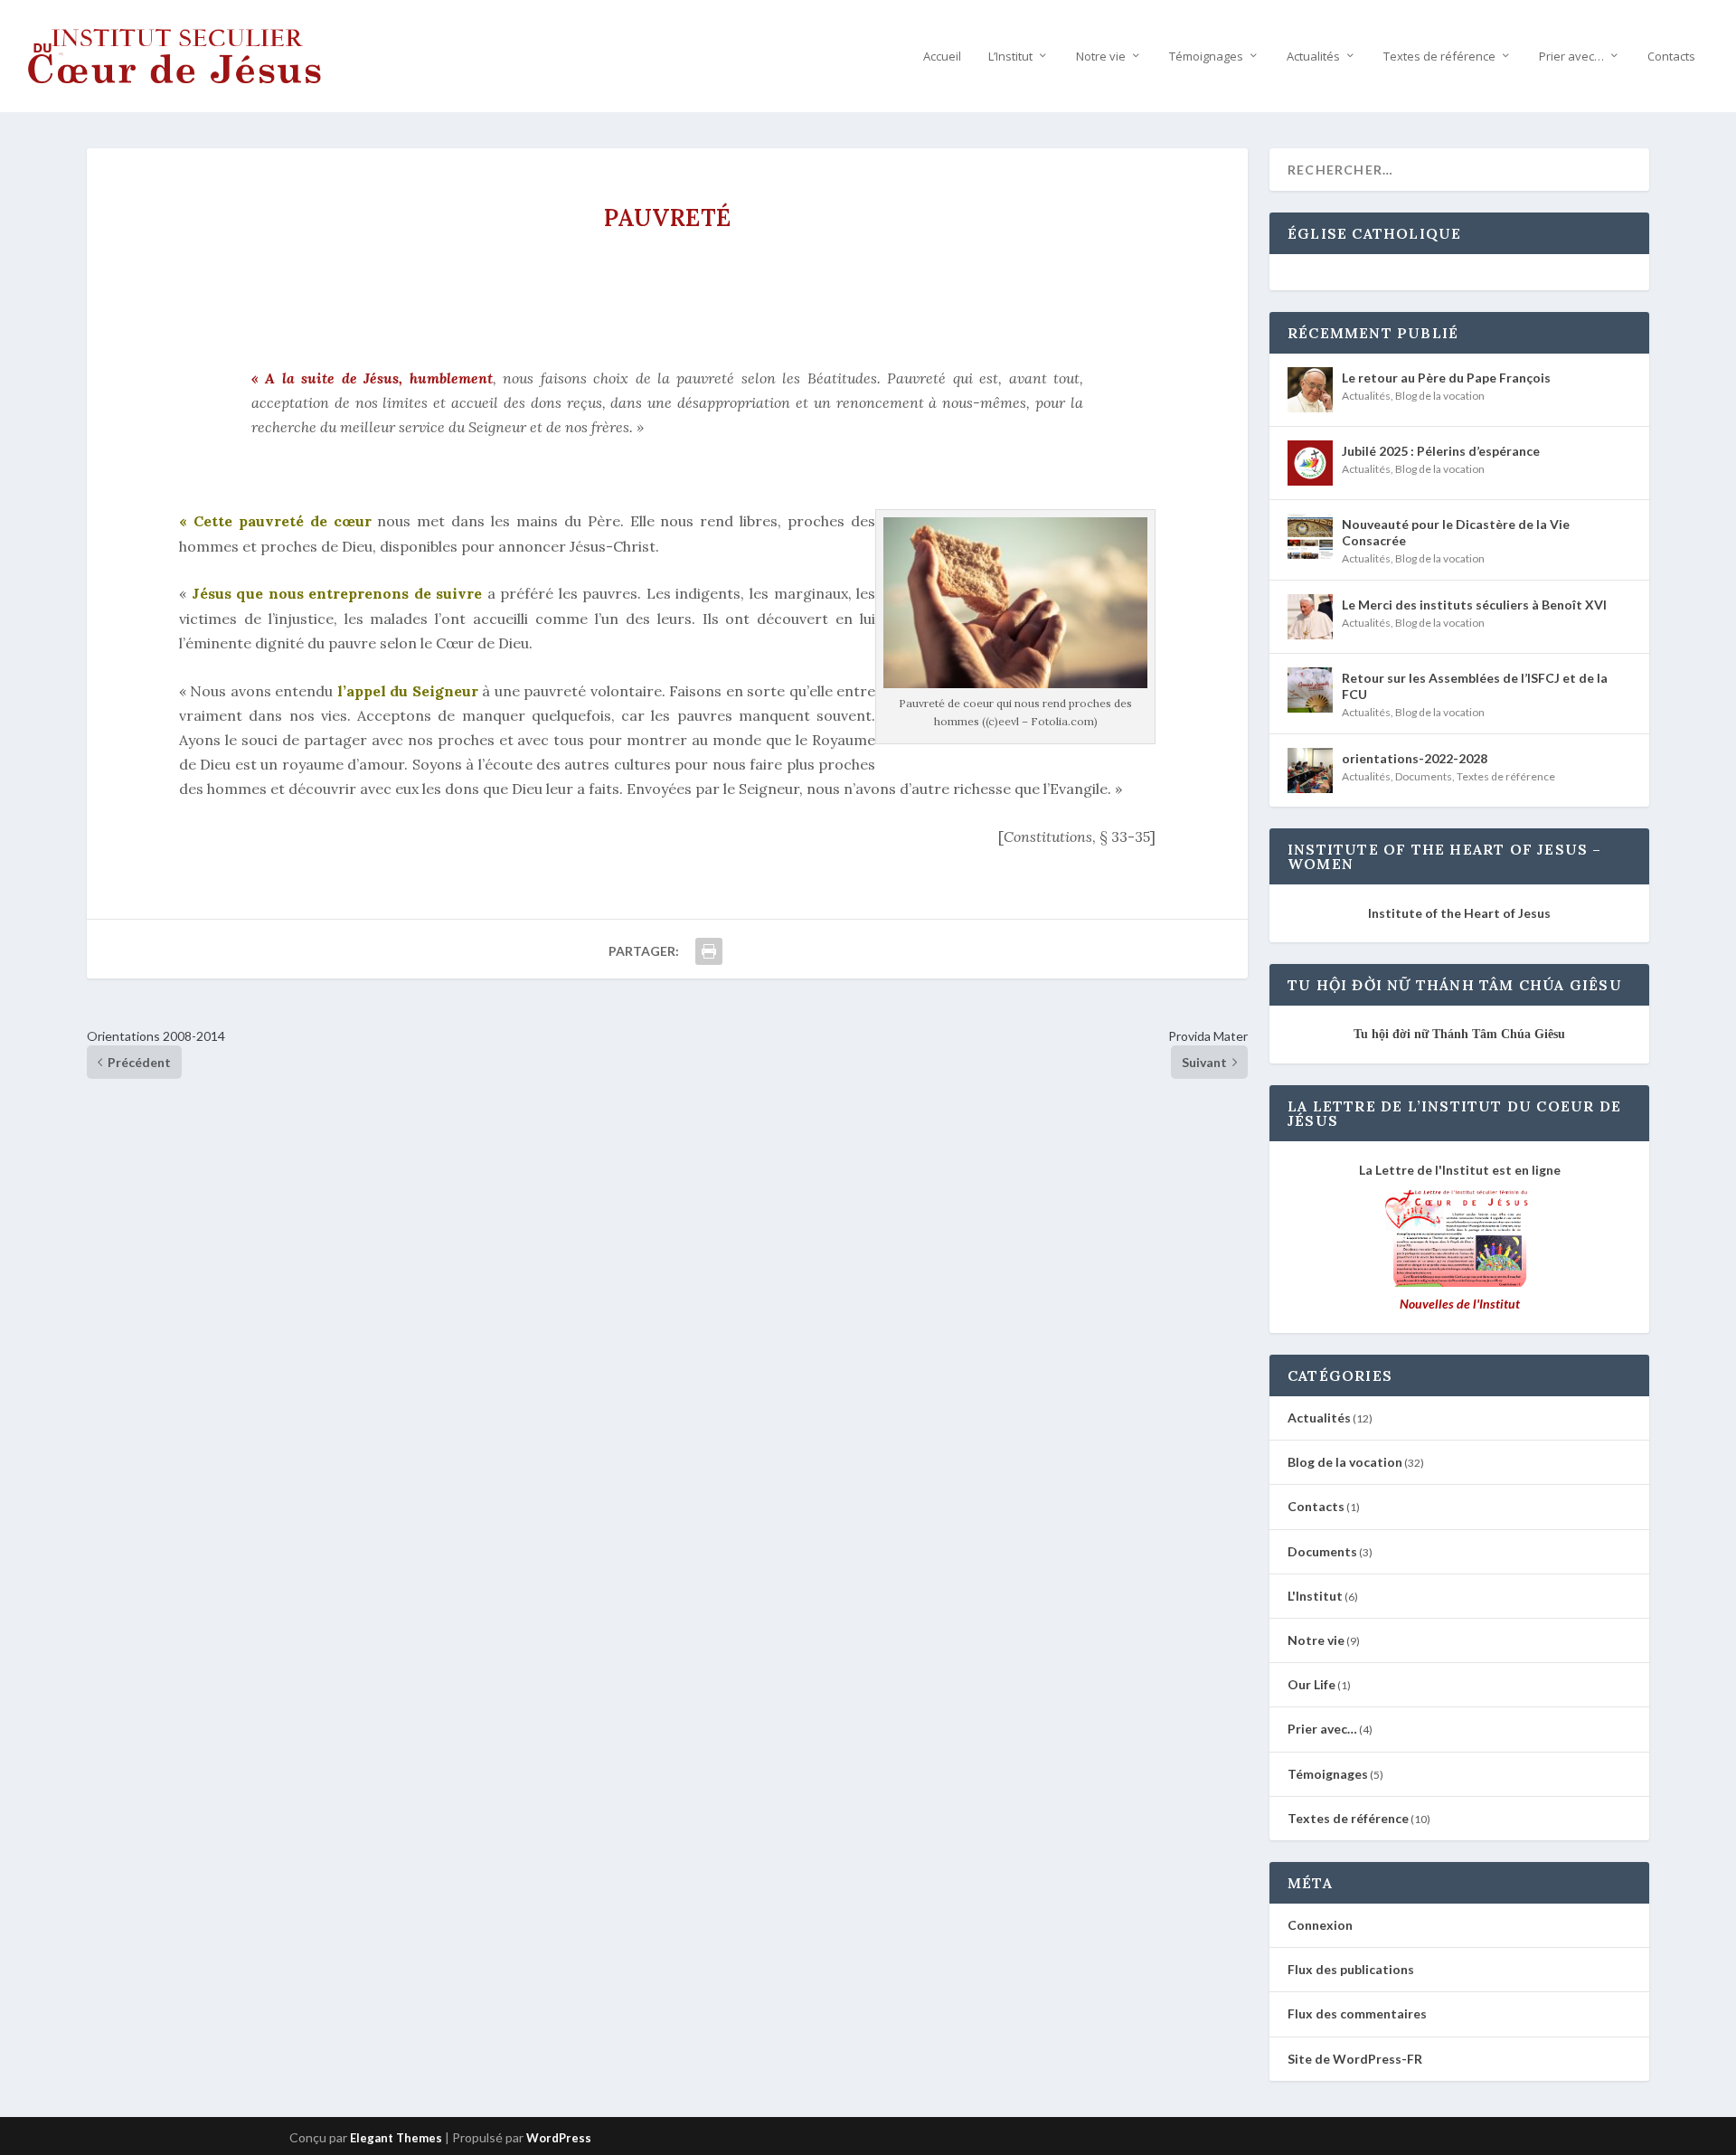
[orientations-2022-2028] (1310, 770)
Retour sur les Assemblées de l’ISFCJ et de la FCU (1475, 686)
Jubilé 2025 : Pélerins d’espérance (1441, 451)
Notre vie (1101, 57)
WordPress (559, 2138)
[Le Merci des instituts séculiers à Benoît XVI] (1310, 617)
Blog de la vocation (1440, 396)
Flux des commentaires (1357, 2013)
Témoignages (1206, 57)
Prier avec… (1571, 57)
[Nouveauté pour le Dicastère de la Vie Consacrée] (1310, 536)
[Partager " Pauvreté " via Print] (709, 951)
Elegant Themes (396, 2138)
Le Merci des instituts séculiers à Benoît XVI (1474, 605)
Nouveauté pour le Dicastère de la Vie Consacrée (1456, 532)
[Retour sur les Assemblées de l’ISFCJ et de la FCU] (1310, 690)
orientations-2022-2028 (1415, 758)
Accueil (942, 57)
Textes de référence (1439, 57)
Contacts (1671, 57)
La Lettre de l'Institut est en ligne (1460, 1170)
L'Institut (1315, 1596)
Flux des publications (1351, 1969)
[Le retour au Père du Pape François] (1310, 390)
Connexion (1320, 1925)
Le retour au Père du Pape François (1446, 378)
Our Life (1311, 1684)
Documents (1424, 776)
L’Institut (1010, 57)
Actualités (1313, 57)
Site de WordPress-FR (1355, 2059)
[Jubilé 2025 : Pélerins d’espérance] (1310, 463)
